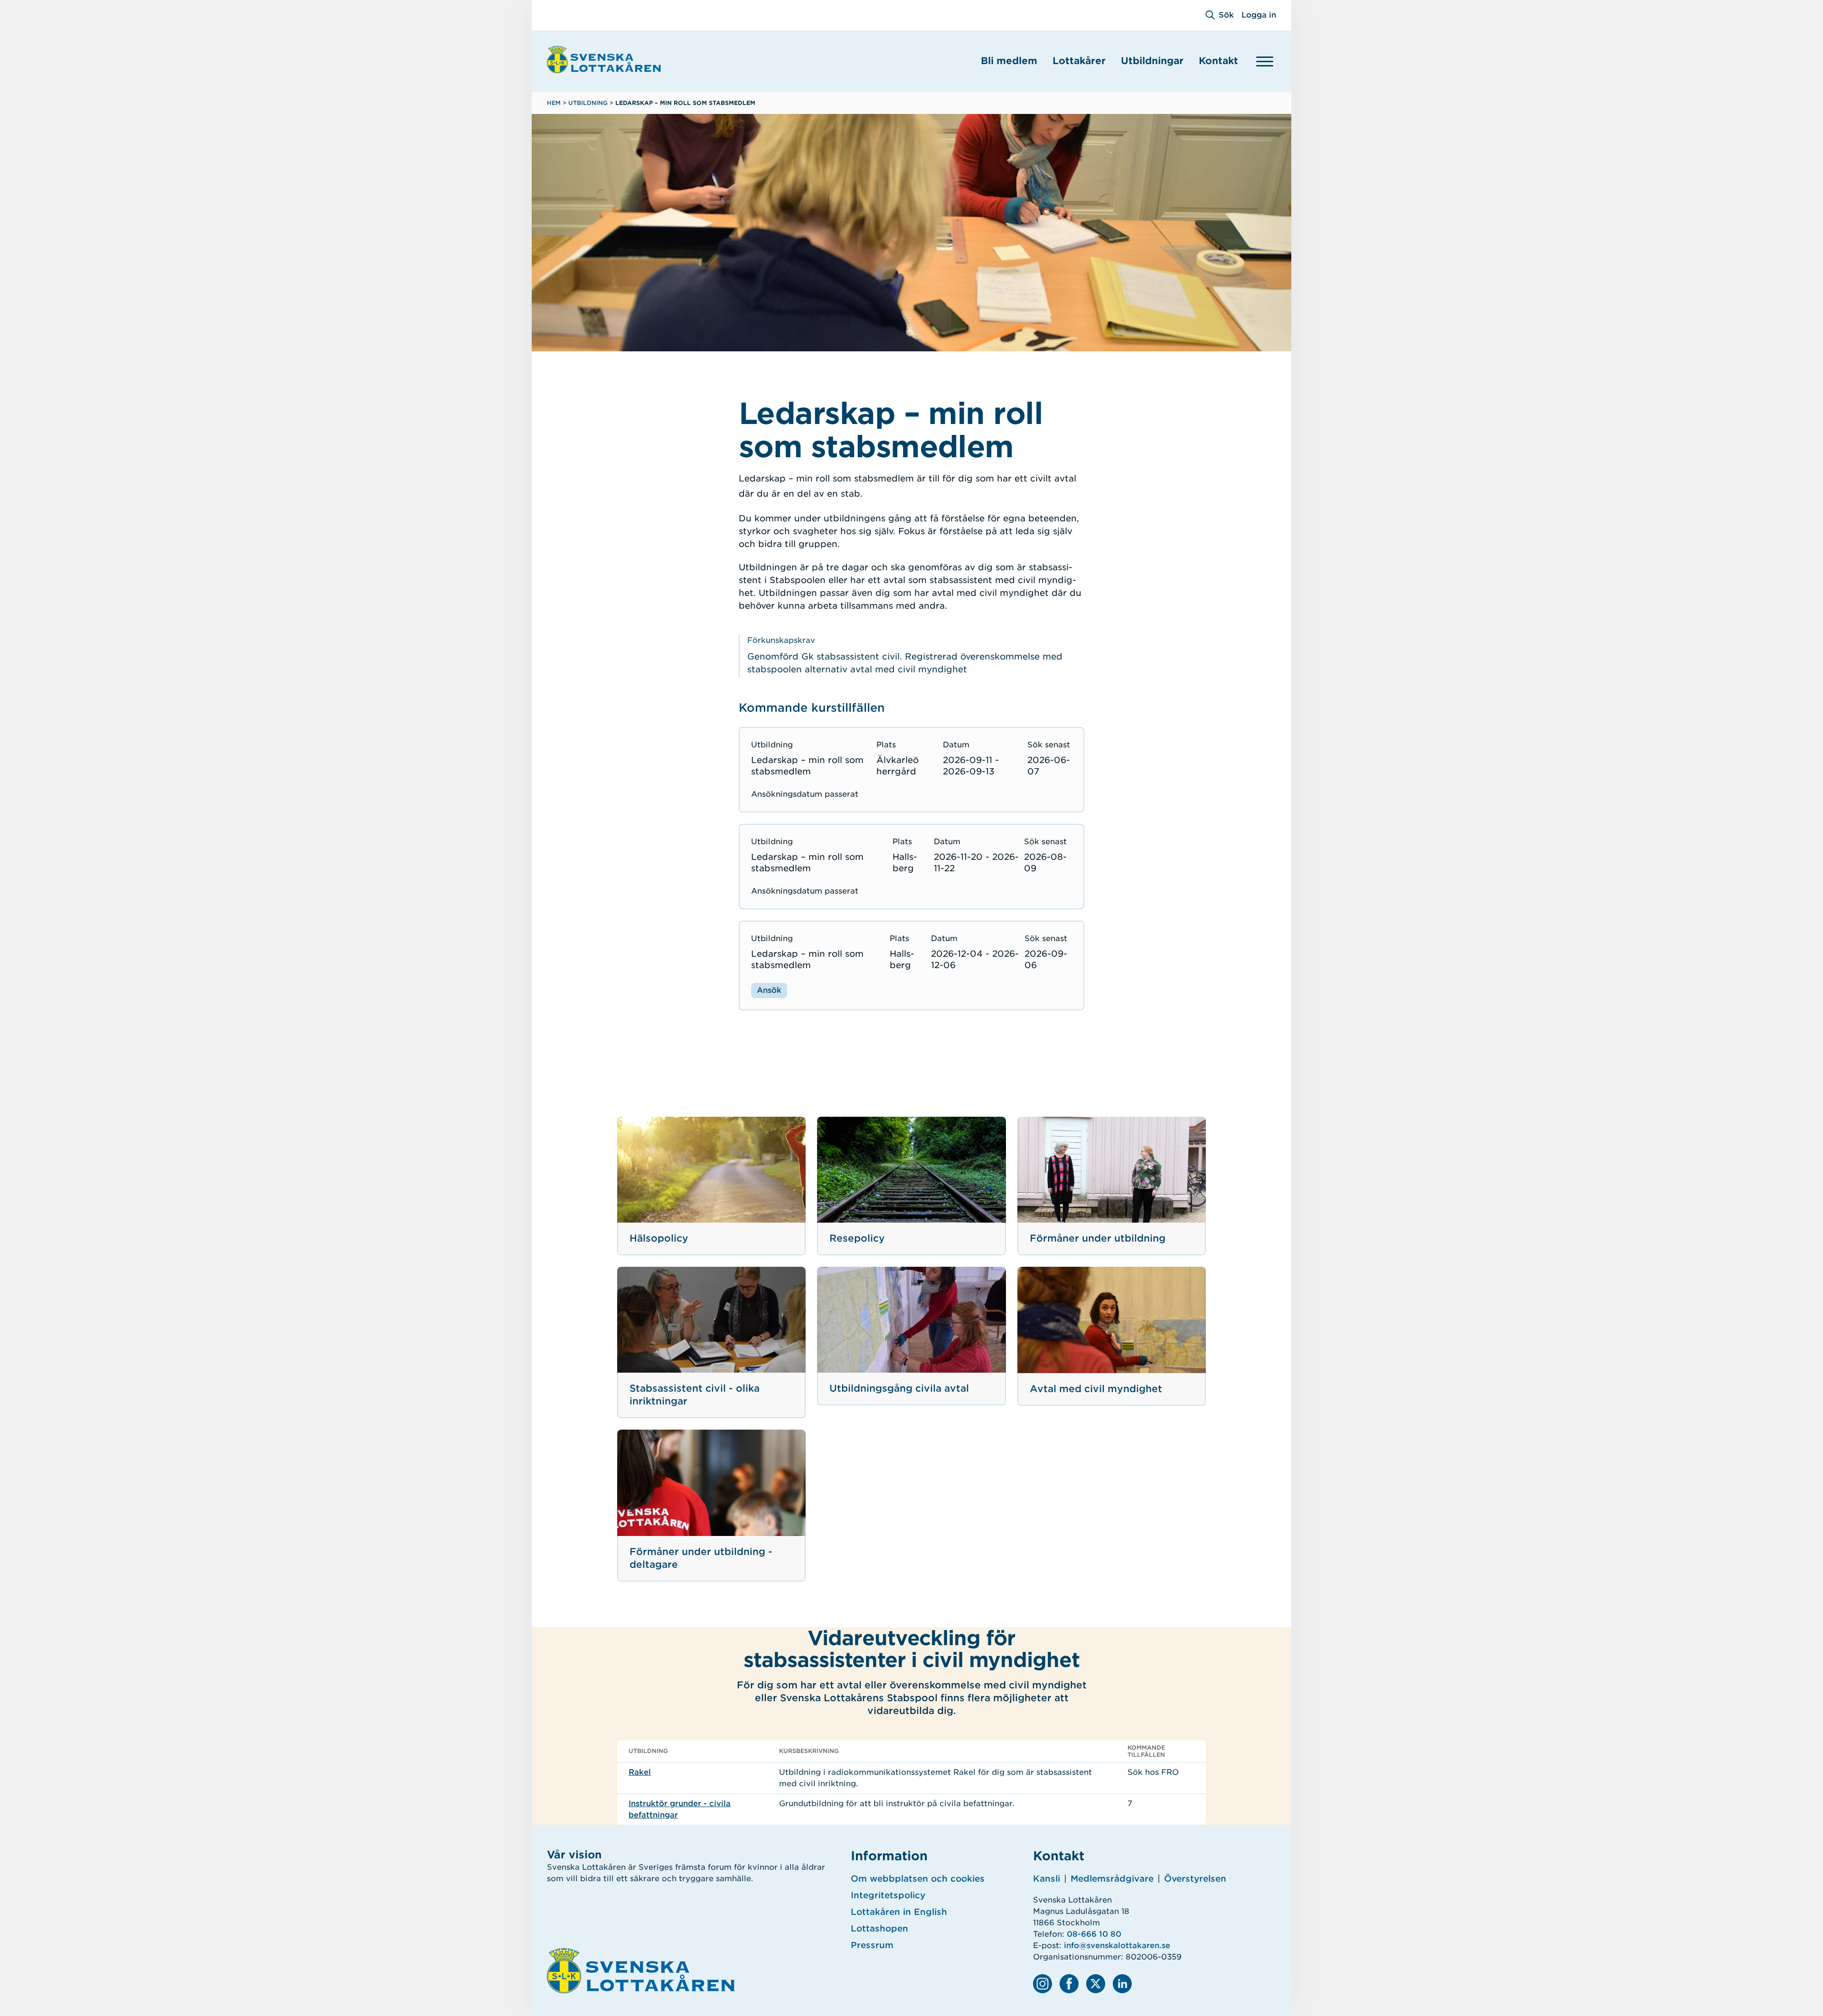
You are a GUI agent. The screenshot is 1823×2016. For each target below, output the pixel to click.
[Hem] (604, 59)
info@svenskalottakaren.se (1117, 1945)
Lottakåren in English (899, 1912)
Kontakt (1218, 61)
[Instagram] (1043, 1984)
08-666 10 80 (1094, 1934)
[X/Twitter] (1096, 1984)
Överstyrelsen (1195, 1879)
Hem (554, 103)
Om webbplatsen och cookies (918, 1879)
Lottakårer (1079, 61)
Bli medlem (1009, 61)
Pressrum (872, 1945)
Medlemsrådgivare (1112, 1879)
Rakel (640, 1772)
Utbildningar (1152, 61)
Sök (1226, 15)
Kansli (1047, 1879)
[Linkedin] (1122, 1984)
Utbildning (588, 103)
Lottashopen (879, 1928)
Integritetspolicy (888, 1895)
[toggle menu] (1265, 61)
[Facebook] (1069, 1984)
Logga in (1259, 15)
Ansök (769, 990)
